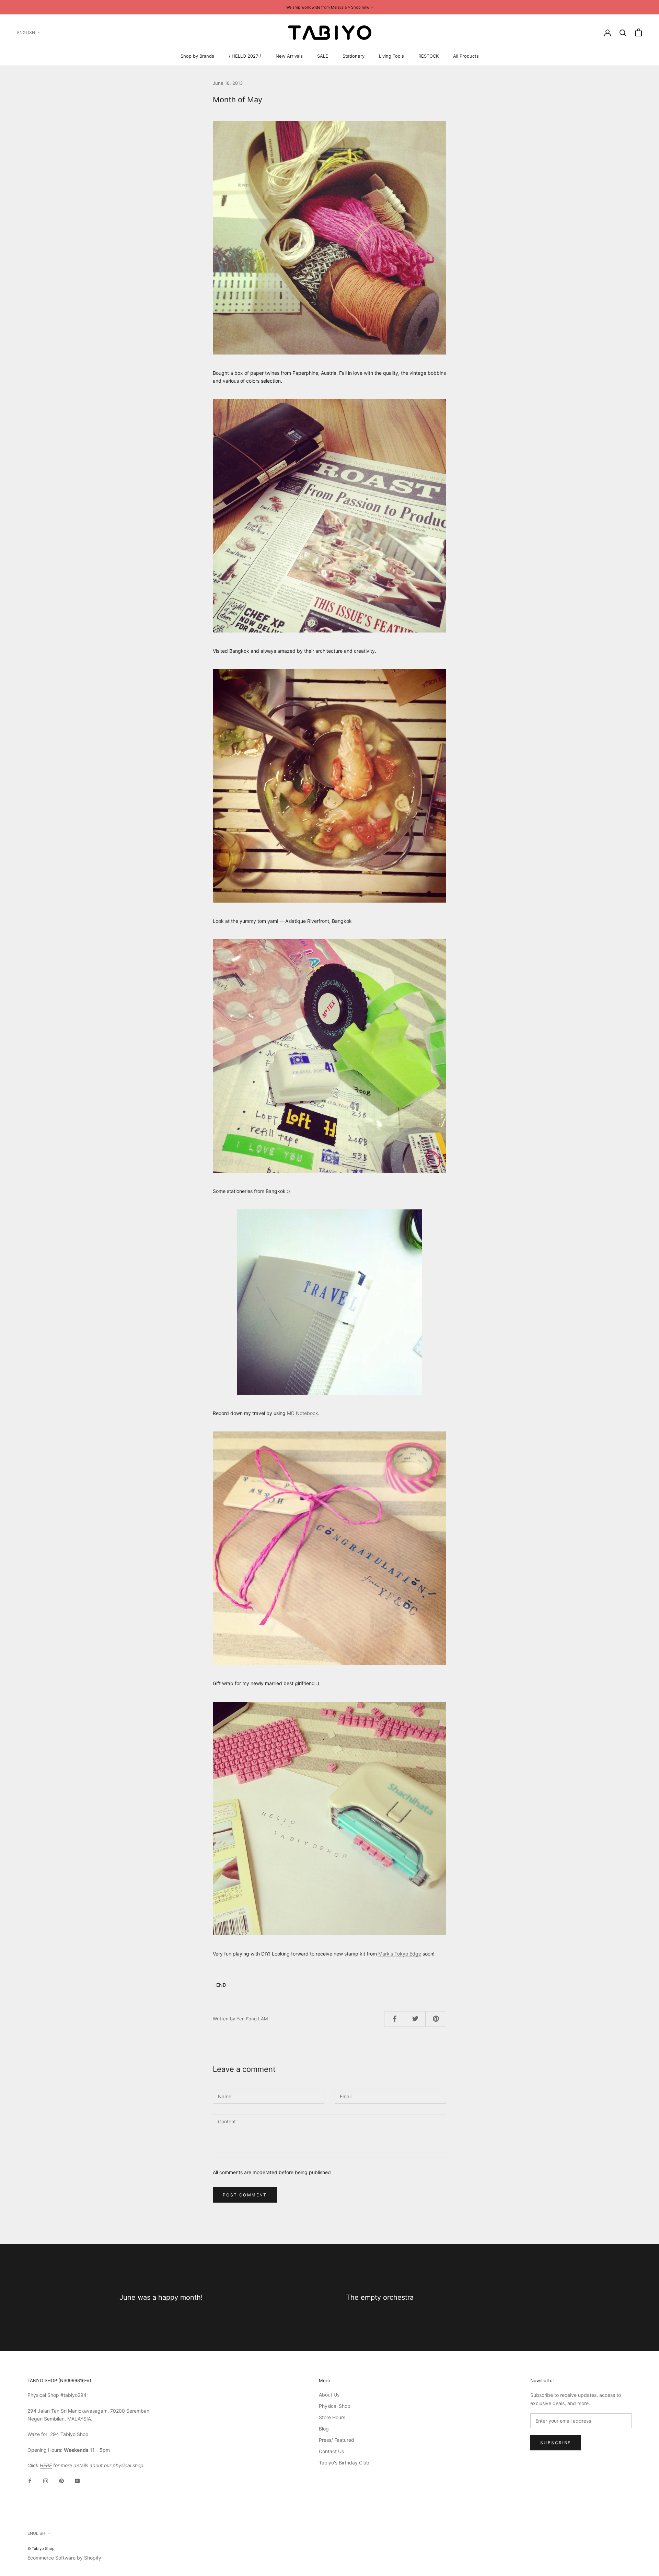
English (26, 32)
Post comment (245, 2195)
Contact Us (331, 2451)
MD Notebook (303, 1413)
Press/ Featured (337, 2440)
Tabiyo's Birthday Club (344, 2463)
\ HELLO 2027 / (245, 56)
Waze (34, 2434)
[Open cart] (639, 32)
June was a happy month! (161, 2297)
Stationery (354, 56)
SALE (323, 56)
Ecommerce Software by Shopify (64, 2558)
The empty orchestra (380, 2297)
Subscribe (556, 2443)
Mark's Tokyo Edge (400, 1954)
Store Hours (332, 2417)
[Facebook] (30, 2480)
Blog (324, 2429)
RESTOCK (429, 56)
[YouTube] (77, 2480)
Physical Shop (335, 2406)
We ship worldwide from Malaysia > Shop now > (329, 7)
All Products (466, 56)
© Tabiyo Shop (41, 2549)
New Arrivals (289, 56)
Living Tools (391, 56)
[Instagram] (46, 2480)
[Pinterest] (61, 2480)
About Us (329, 2395)
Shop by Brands (197, 56)
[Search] (623, 32)
